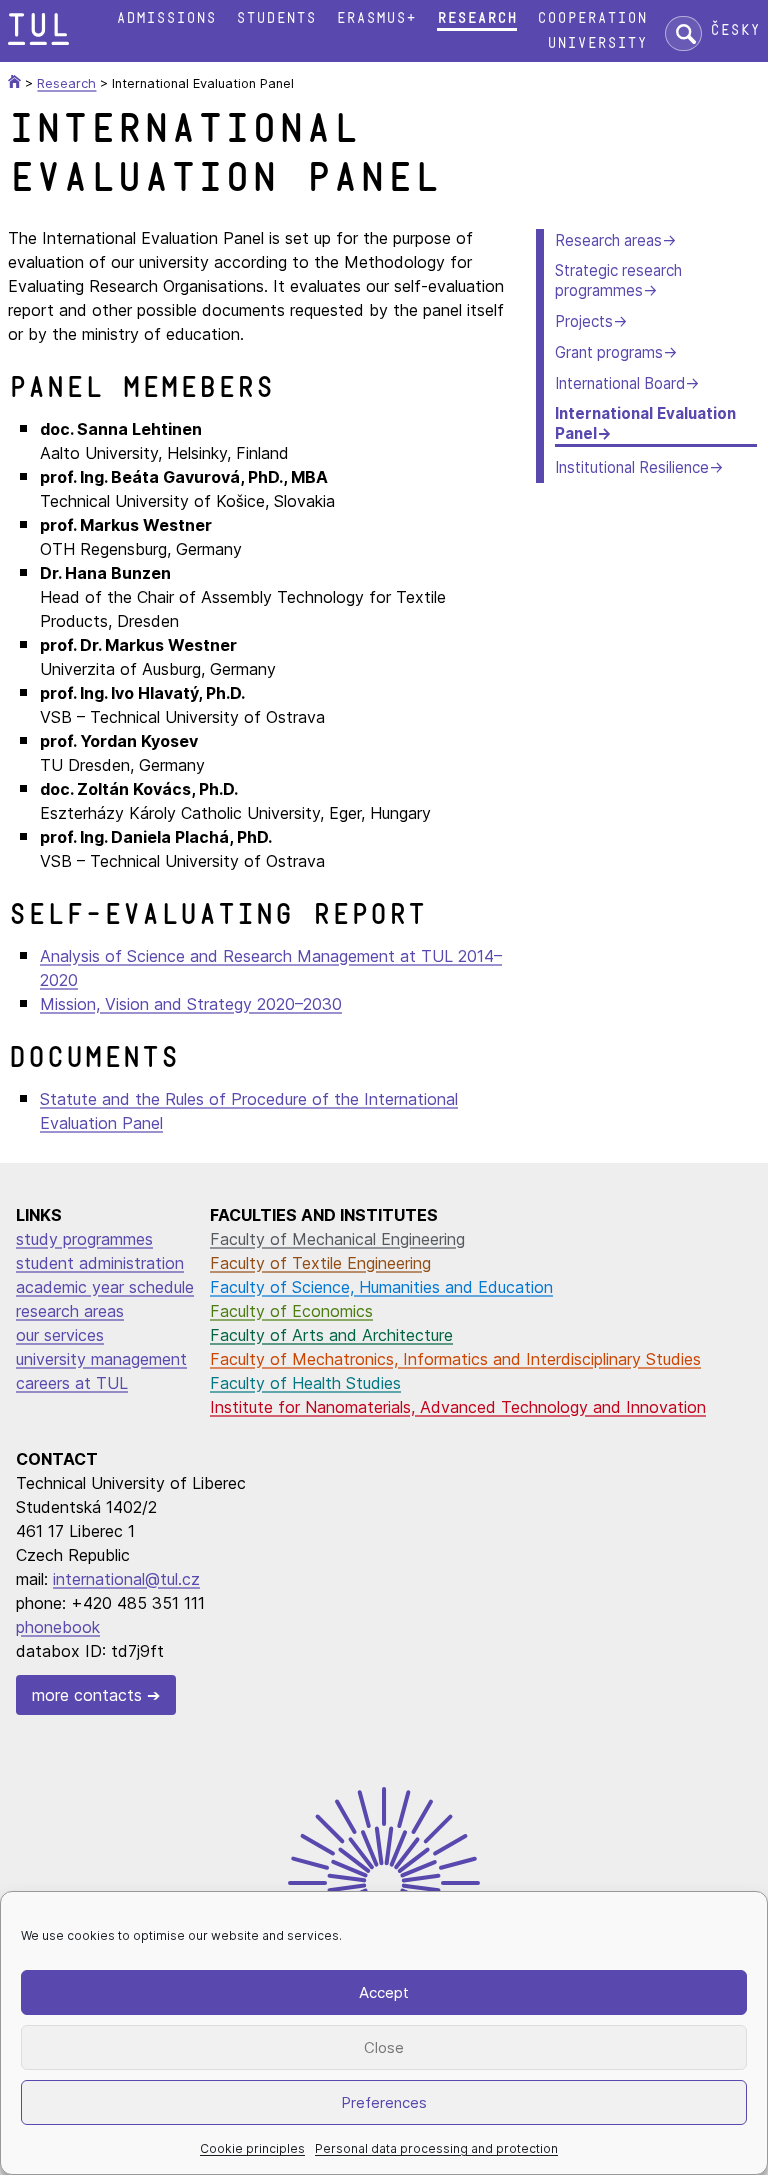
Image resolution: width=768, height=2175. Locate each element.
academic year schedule (105, 1287)
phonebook (58, 1627)
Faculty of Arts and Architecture (331, 1335)
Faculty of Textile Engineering (320, 1263)
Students (276, 18)
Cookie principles (252, 2148)
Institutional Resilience (632, 467)
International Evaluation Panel (645, 423)
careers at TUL (72, 1383)
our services (60, 1335)
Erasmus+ (376, 18)
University (597, 43)
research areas (70, 1311)
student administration (100, 1263)
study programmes (84, 1239)
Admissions (166, 18)
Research (477, 18)
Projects (584, 321)
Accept (384, 1992)
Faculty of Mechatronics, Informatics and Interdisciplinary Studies (455, 1359)
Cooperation (592, 18)
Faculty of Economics (291, 1311)
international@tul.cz (126, 1579)
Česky (735, 30)
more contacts (87, 1695)
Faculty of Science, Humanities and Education (381, 1287)
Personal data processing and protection (436, 2148)
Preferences (384, 2102)
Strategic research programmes (618, 280)
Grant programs (609, 352)
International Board (620, 383)
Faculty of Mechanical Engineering (337, 1239)
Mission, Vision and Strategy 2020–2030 (191, 1004)
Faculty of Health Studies (305, 1383)
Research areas (608, 240)
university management (101, 1359)
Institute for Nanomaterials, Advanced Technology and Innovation (458, 1407)
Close (384, 2047)
